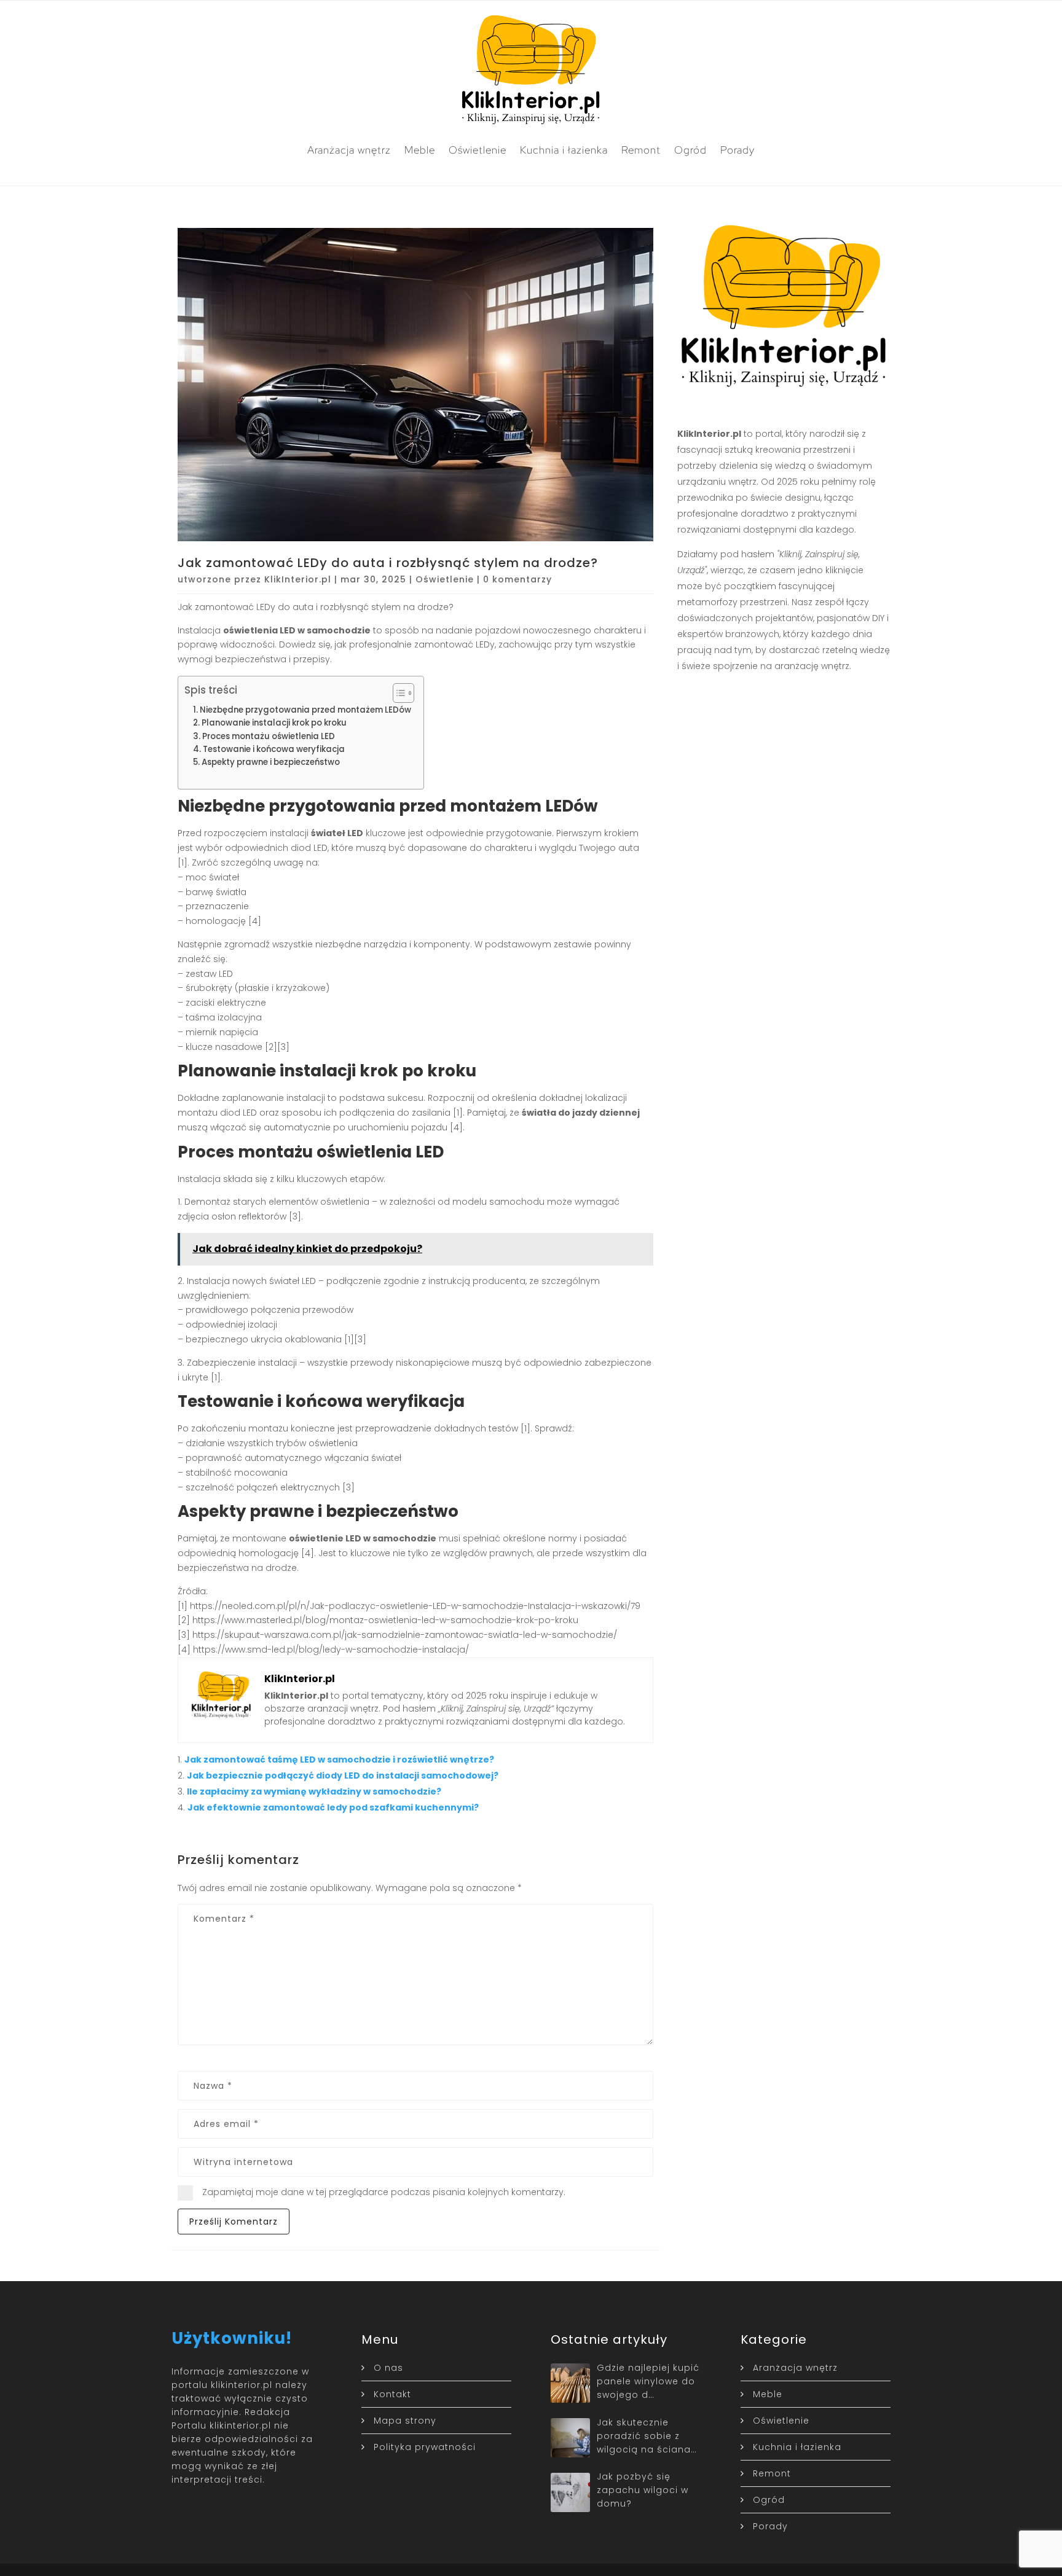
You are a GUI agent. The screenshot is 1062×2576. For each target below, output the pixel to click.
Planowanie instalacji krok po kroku (274, 723)
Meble (420, 150)
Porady (737, 150)
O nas (388, 2368)
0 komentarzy (517, 579)
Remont (641, 150)
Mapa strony (405, 2421)
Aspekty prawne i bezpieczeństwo (271, 762)
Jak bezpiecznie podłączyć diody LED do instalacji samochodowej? (343, 1775)
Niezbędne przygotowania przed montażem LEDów (305, 710)
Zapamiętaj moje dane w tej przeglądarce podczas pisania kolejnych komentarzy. (384, 2192)
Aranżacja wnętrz (349, 150)
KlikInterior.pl (298, 579)
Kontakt (392, 2394)
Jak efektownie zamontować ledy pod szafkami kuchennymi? (333, 1807)
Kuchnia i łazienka (564, 150)
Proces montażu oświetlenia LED (269, 736)
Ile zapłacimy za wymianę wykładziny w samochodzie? (314, 1791)
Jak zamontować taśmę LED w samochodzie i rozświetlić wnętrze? (339, 1760)
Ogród (690, 150)
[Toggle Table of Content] (397, 693)
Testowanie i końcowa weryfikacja (274, 749)
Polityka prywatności (425, 2447)
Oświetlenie (478, 150)
